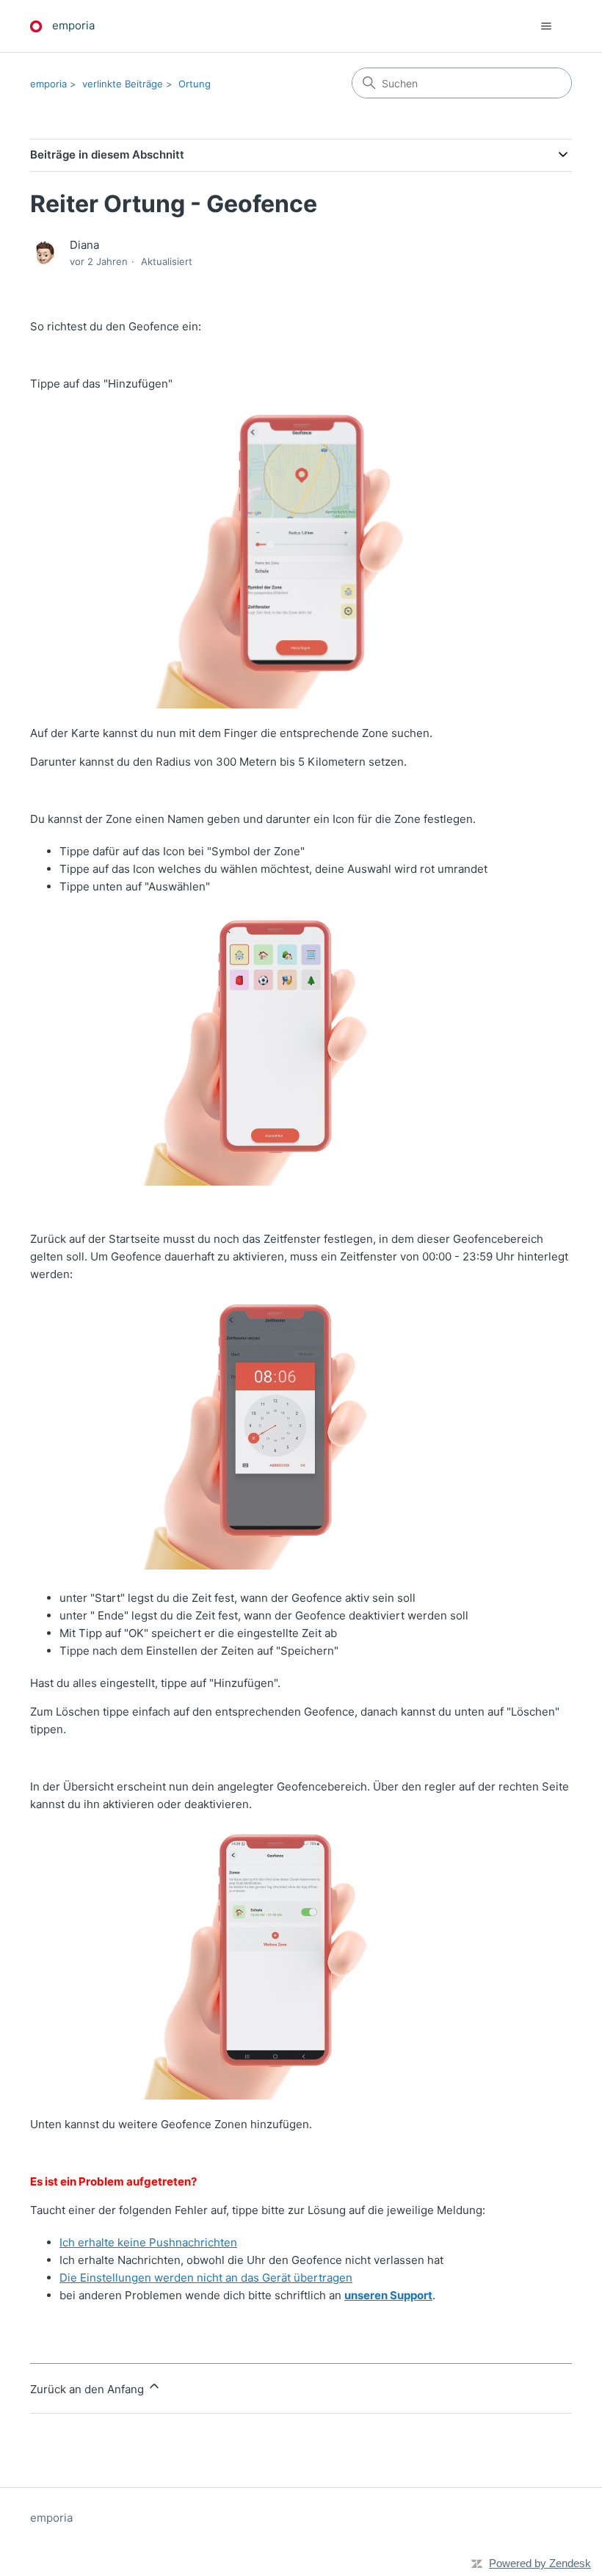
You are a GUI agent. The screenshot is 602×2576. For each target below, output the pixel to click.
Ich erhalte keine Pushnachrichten (148, 2242)
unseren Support (388, 2295)
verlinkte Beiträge (123, 84)
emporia (48, 84)
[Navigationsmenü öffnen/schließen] (546, 26)
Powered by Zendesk (540, 2563)
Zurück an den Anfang (88, 2389)
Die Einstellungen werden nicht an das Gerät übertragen (206, 2278)
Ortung (195, 84)
